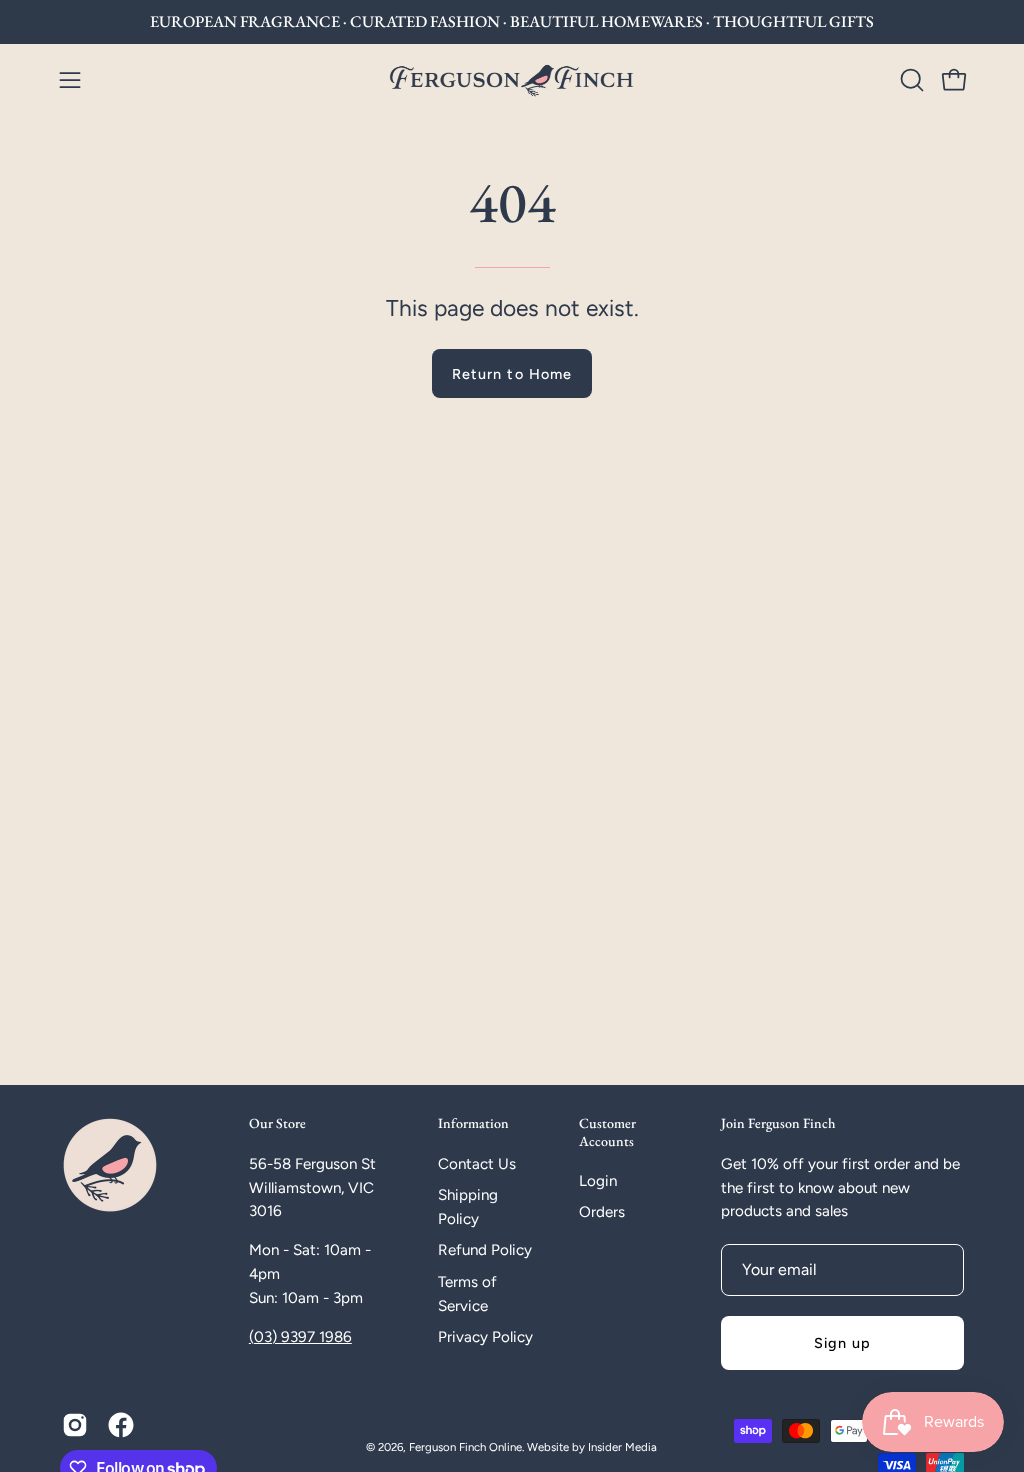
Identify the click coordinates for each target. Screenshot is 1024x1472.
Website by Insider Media (592, 1447)
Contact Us (477, 1164)
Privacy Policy (485, 1337)
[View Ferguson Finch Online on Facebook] (121, 1425)
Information (473, 1123)
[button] (910, 80)
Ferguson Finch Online (465, 1447)
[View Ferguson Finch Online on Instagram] (75, 1425)
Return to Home (512, 374)
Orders (602, 1213)
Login (598, 1181)
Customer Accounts (607, 1132)
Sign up (843, 1343)
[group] (512, 22)
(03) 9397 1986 (300, 1337)
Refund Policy (485, 1250)
